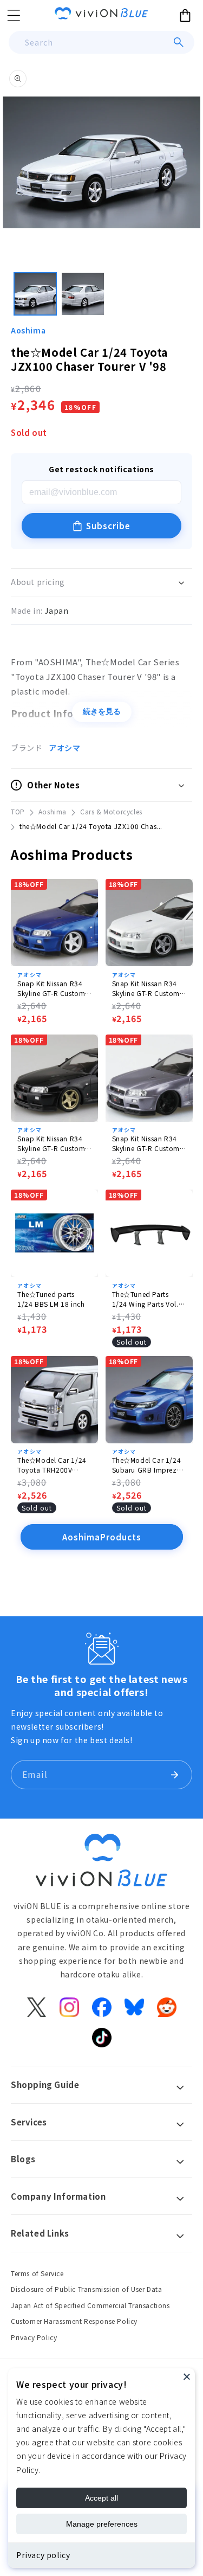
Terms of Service (37, 2273)
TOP (18, 811)
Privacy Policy (34, 2337)
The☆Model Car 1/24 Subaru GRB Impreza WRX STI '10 (147, 1465)
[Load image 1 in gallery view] (35, 294)
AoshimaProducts (102, 1537)
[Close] (187, 2376)
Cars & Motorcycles (111, 811)
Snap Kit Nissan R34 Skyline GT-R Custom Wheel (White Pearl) (146, 988)
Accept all (101, 2498)
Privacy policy (43, 2555)
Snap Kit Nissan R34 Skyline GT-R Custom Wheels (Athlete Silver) (148, 1144)
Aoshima (28, 330)
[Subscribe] (174, 1775)
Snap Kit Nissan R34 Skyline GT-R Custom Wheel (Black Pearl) (51, 1144)
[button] (14, 15)
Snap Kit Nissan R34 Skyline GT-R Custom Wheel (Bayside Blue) (51, 988)
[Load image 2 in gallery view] (83, 294)
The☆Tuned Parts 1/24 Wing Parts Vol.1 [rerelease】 (148, 1299)
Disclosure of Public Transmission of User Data (87, 2289)
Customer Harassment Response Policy (74, 2321)
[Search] (179, 42)
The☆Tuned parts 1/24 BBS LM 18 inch (51, 1299)
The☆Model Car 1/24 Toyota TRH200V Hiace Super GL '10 (52, 1465)
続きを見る (102, 711)
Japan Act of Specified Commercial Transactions (90, 2305)
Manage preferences (102, 2524)
